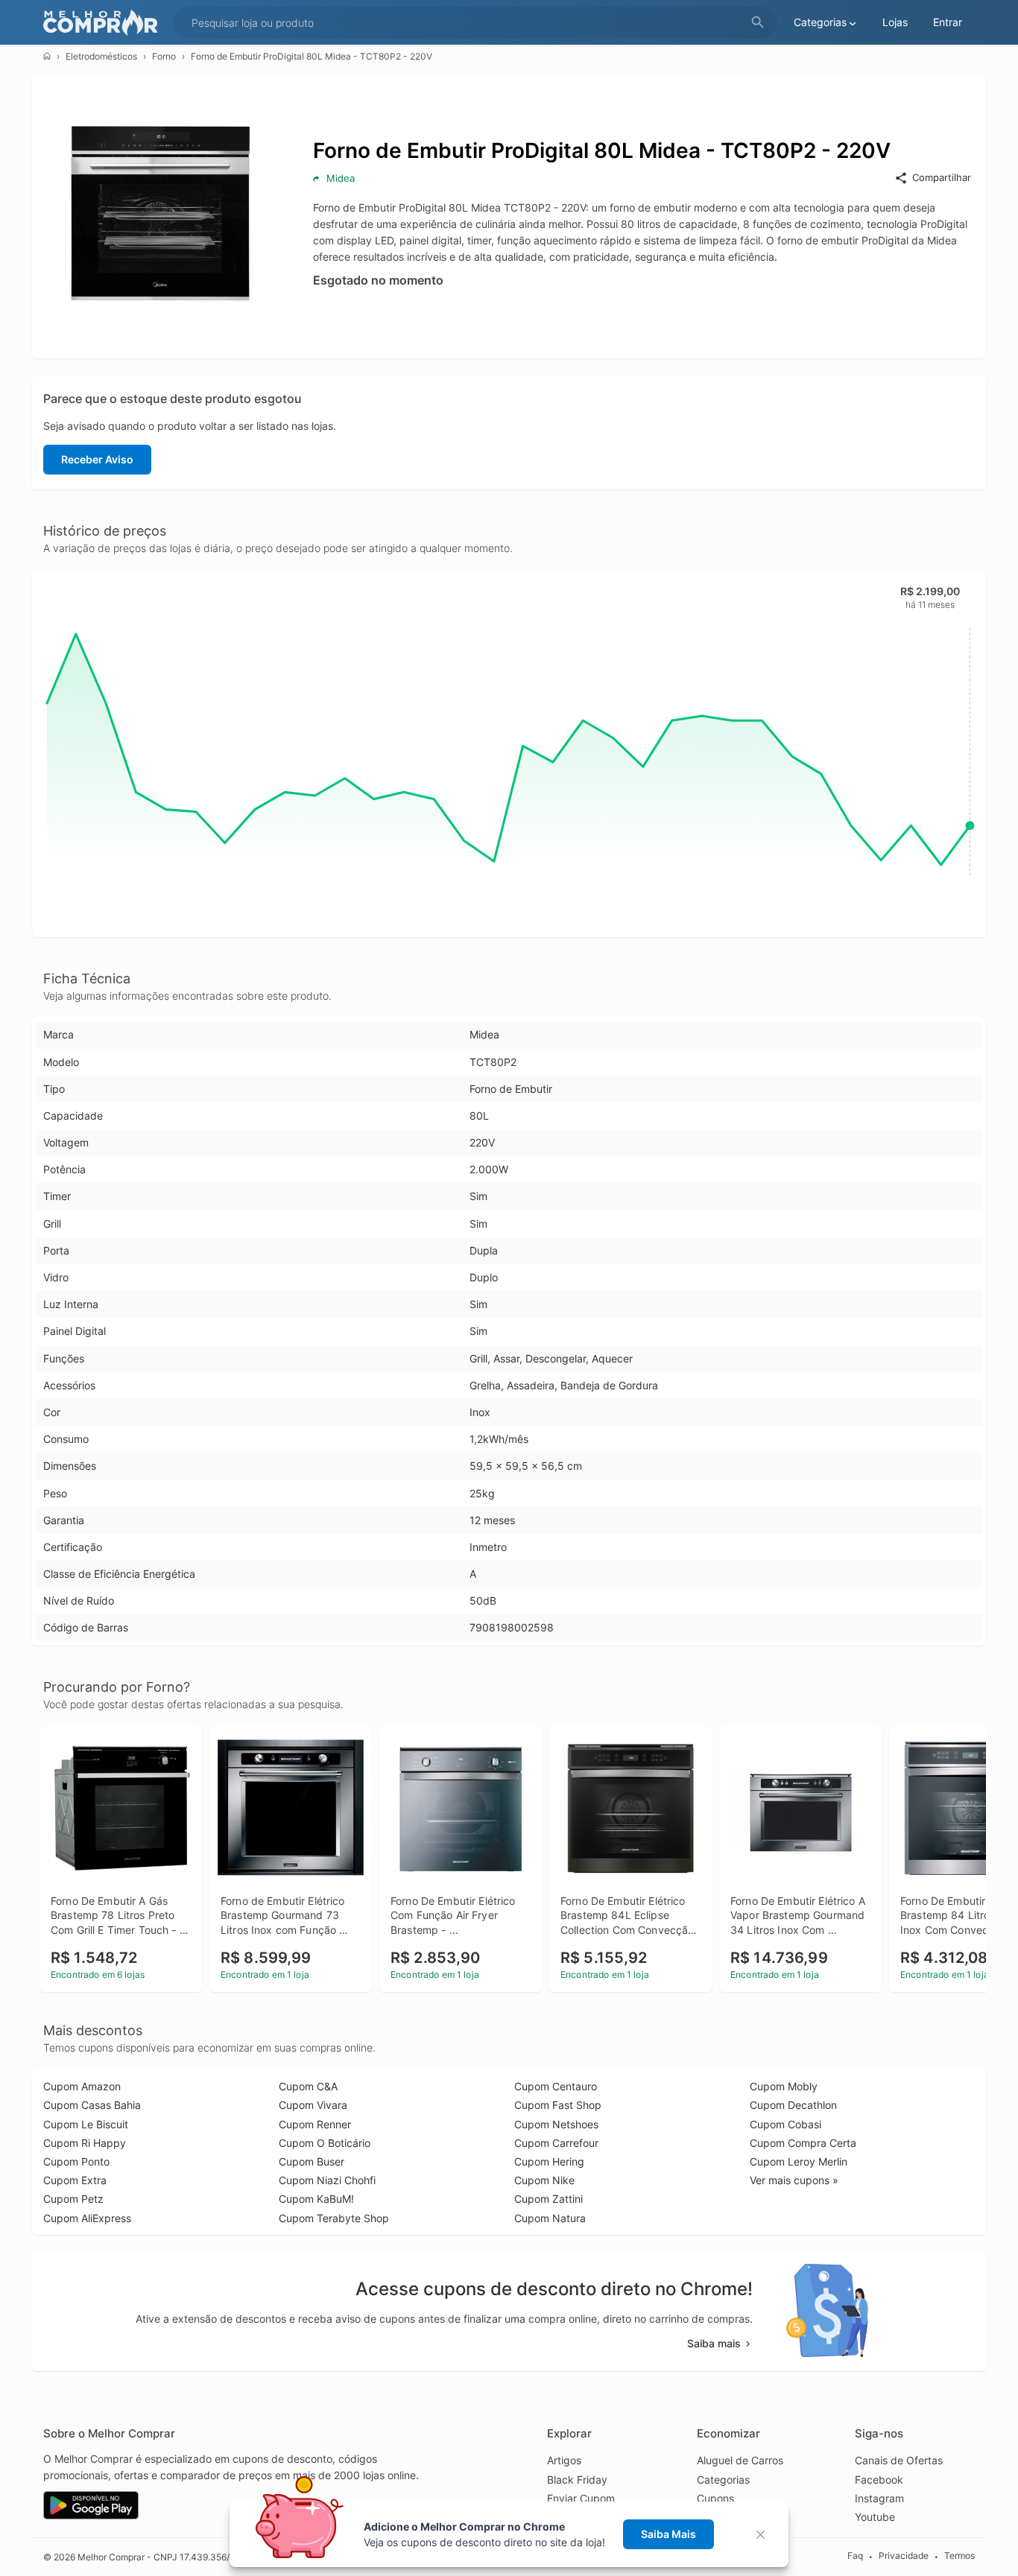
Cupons (715, 2498)
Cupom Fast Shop (558, 2105)
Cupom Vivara (313, 2105)
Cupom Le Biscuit (86, 2124)
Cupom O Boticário (325, 2143)
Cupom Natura (550, 2218)
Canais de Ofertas (899, 2460)
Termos (959, 2556)
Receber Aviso (97, 459)
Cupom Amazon (82, 2086)
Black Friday (577, 2480)
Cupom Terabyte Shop (334, 2218)
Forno (164, 56)
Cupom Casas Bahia (92, 2105)
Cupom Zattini (548, 2199)
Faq (855, 2556)
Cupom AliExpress (87, 2218)
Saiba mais (714, 2343)
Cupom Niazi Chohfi (327, 2180)
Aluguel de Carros (740, 2460)
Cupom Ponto (76, 2161)
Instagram (879, 2498)
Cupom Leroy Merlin (799, 2161)
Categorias (723, 2480)
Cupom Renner (315, 2124)
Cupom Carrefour (556, 2143)
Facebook (879, 2480)
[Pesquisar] (758, 23)
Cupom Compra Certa (803, 2143)
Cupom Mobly (784, 2086)
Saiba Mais (668, 2534)
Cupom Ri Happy (85, 2143)
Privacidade (904, 2556)
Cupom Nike (544, 2180)
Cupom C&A (308, 2086)
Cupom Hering (549, 2161)
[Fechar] (765, 2535)
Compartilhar (942, 177)
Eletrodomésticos (101, 56)
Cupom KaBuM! (316, 2199)
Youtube (875, 2517)
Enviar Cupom (581, 2498)
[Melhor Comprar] (104, 23)
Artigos (564, 2460)
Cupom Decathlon (793, 2105)
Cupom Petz (73, 2199)
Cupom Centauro (556, 2086)
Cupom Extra (75, 2180)
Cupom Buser (312, 2161)
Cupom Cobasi (785, 2124)
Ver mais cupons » (794, 2180)
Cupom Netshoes (556, 2124)
